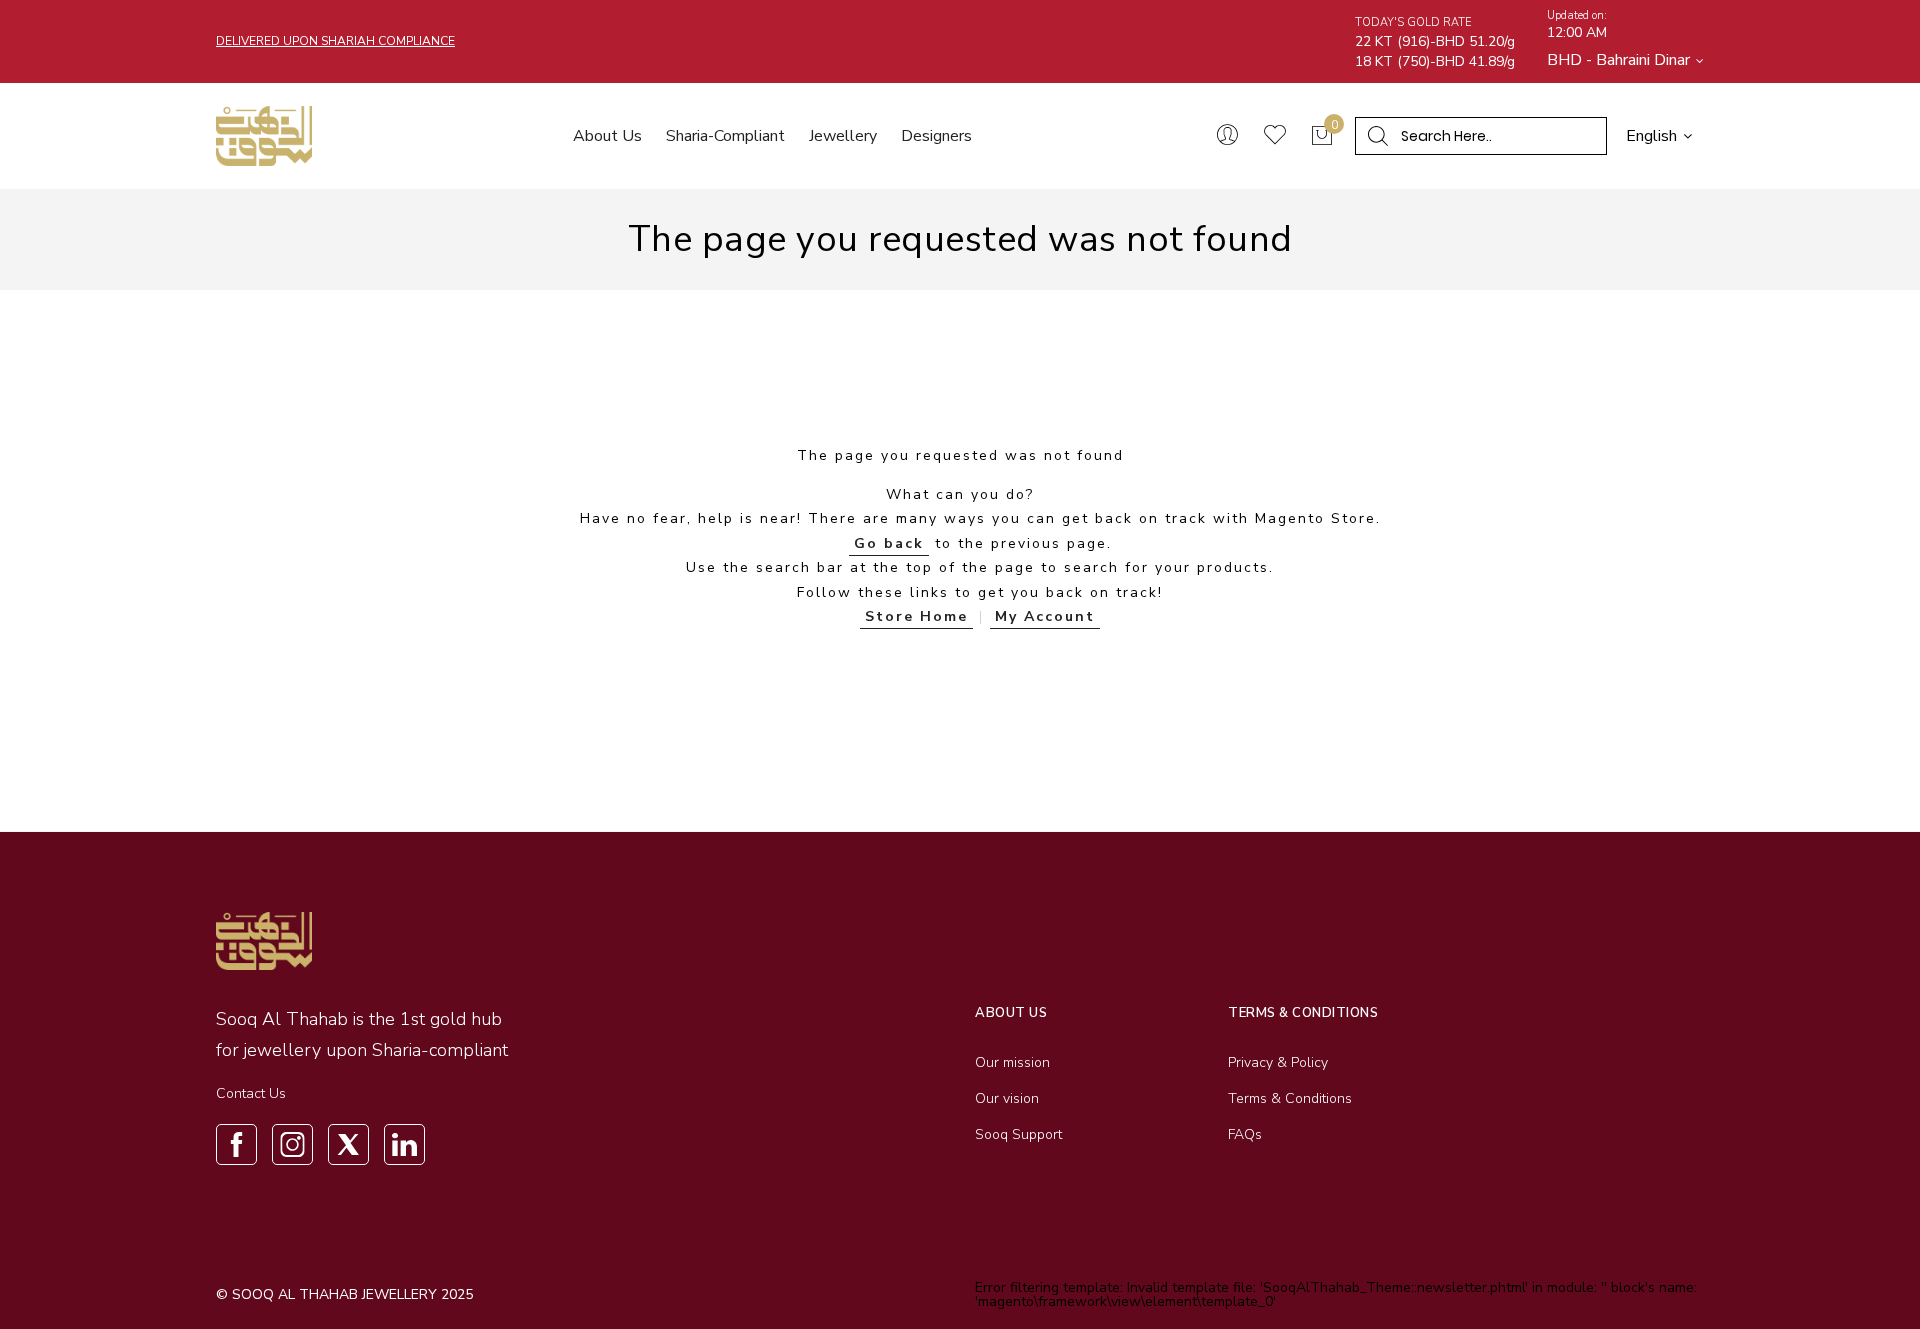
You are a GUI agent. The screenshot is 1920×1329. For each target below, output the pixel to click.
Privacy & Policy (1278, 1062)
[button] (1625, 60)
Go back (889, 543)
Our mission (1012, 1062)
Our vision (1007, 1098)
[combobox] (1488, 136)
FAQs (1245, 1134)
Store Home (916, 616)
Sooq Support (1018, 1134)
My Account (1045, 616)
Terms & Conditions (1290, 1098)
